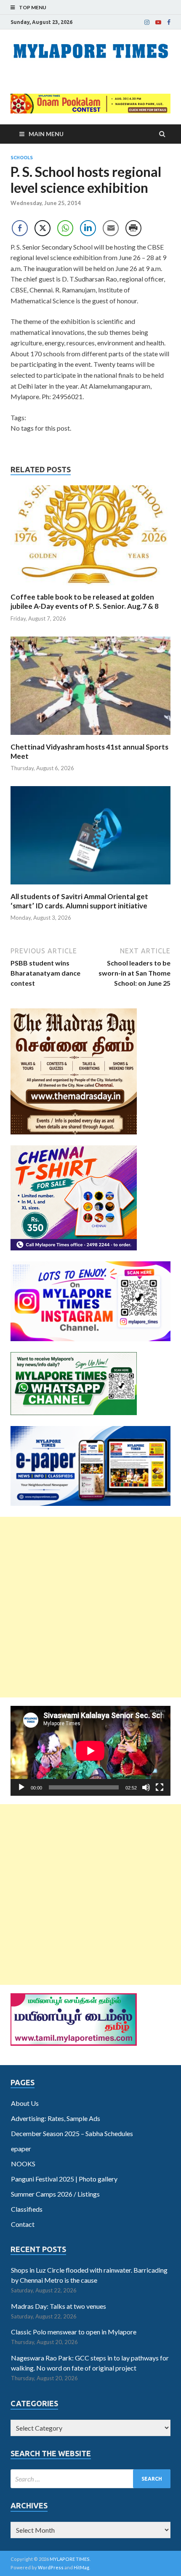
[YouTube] (158, 22)
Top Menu (33, 7)
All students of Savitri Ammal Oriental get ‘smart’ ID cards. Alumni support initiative (79, 901)
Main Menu (46, 134)
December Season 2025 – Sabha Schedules (72, 2133)
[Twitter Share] (43, 228)
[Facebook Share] (20, 228)
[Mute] (146, 1787)
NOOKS (23, 2164)
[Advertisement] (90, 1607)
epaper (21, 2148)
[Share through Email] (111, 228)
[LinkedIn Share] (88, 228)
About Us (25, 2103)
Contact (23, 2224)
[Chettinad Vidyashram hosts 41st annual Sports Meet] (90, 737)
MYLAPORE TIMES (70, 2559)
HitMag (81, 2567)
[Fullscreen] (160, 1787)
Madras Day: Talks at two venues (59, 2306)
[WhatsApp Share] (65, 228)
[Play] (21, 1787)
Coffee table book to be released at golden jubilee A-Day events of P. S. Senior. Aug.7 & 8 (85, 601)
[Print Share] (133, 228)
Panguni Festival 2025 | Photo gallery (64, 2179)
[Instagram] (147, 22)
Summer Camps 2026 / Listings (55, 2194)
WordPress (51, 2567)
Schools (22, 158)
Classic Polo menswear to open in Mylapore (74, 2332)
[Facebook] (169, 22)
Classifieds (27, 2209)
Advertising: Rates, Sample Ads (56, 2118)
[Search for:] (90, 2479)
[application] (90, 1751)
